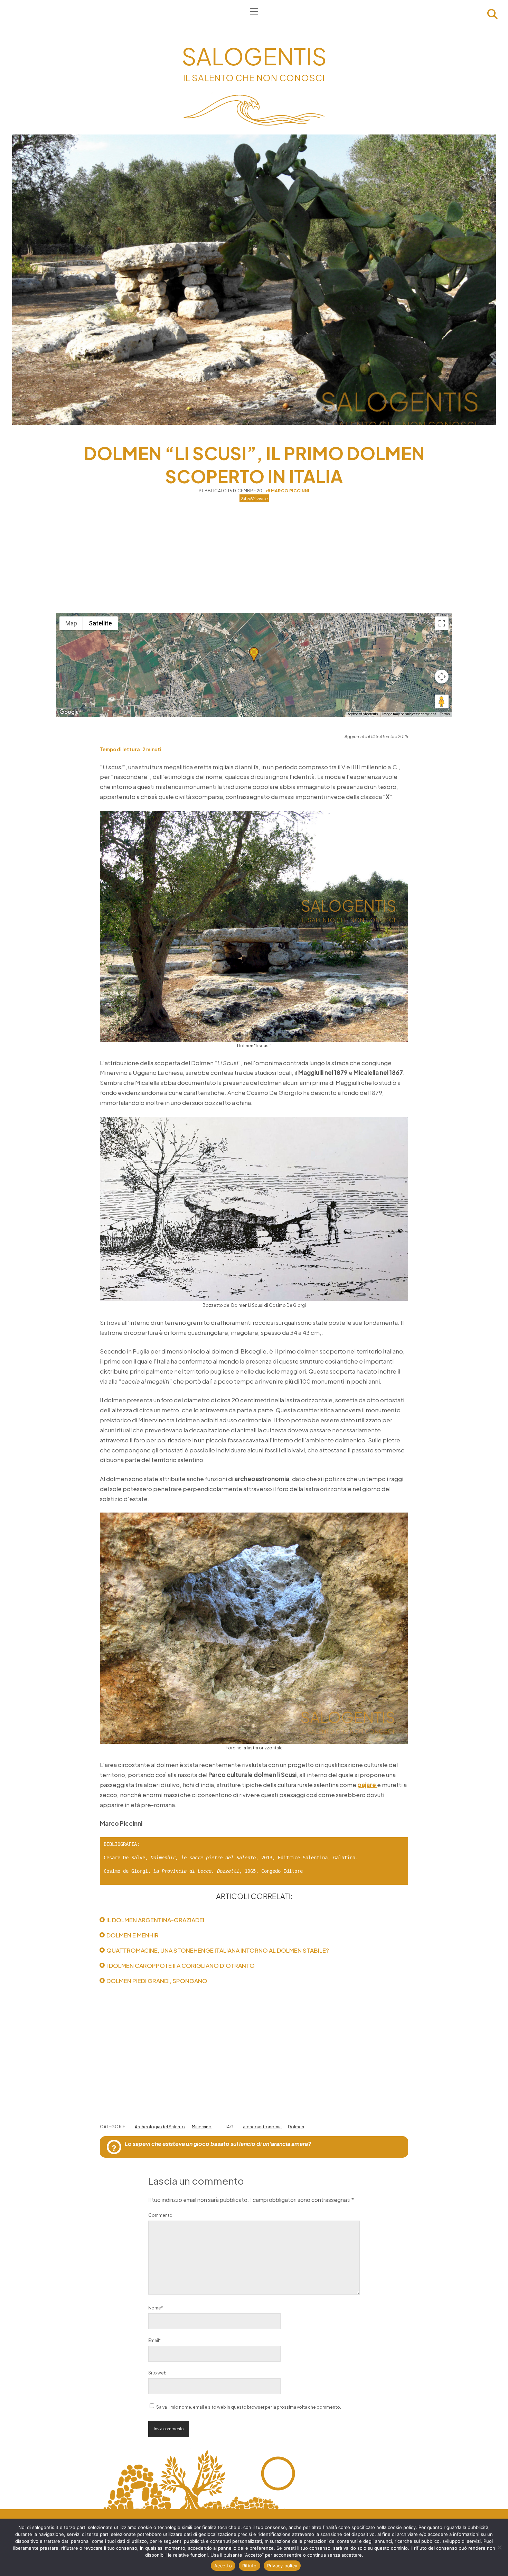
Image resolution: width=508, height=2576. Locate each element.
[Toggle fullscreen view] (442, 623)
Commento (160, 2215)
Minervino (202, 2127)
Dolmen (296, 2127)
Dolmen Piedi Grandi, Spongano (157, 1981)
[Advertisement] (254, 558)
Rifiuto (250, 2566)
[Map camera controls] (442, 677)
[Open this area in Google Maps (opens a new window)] (69, 712)
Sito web (157, 2373)
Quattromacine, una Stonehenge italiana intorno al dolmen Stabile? (218, 1950)
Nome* (156, 2308)
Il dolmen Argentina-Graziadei (155, 1920)
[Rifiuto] (499, 2547)
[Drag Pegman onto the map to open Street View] (442, 701)
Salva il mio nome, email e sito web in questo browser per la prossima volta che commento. (249, 2407)
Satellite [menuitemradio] (100, 623)
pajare (367, 1785)
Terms (445, 714)
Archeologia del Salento (160, 2127)
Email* (154, 2340)
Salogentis (254, 56)
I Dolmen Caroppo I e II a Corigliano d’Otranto (181, 1965)
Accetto (223, 2566)
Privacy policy (282, 2566)
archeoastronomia (262, 2127)
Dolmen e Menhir (133, 1935)
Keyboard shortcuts (363, 714)
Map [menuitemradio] (71, 623)
